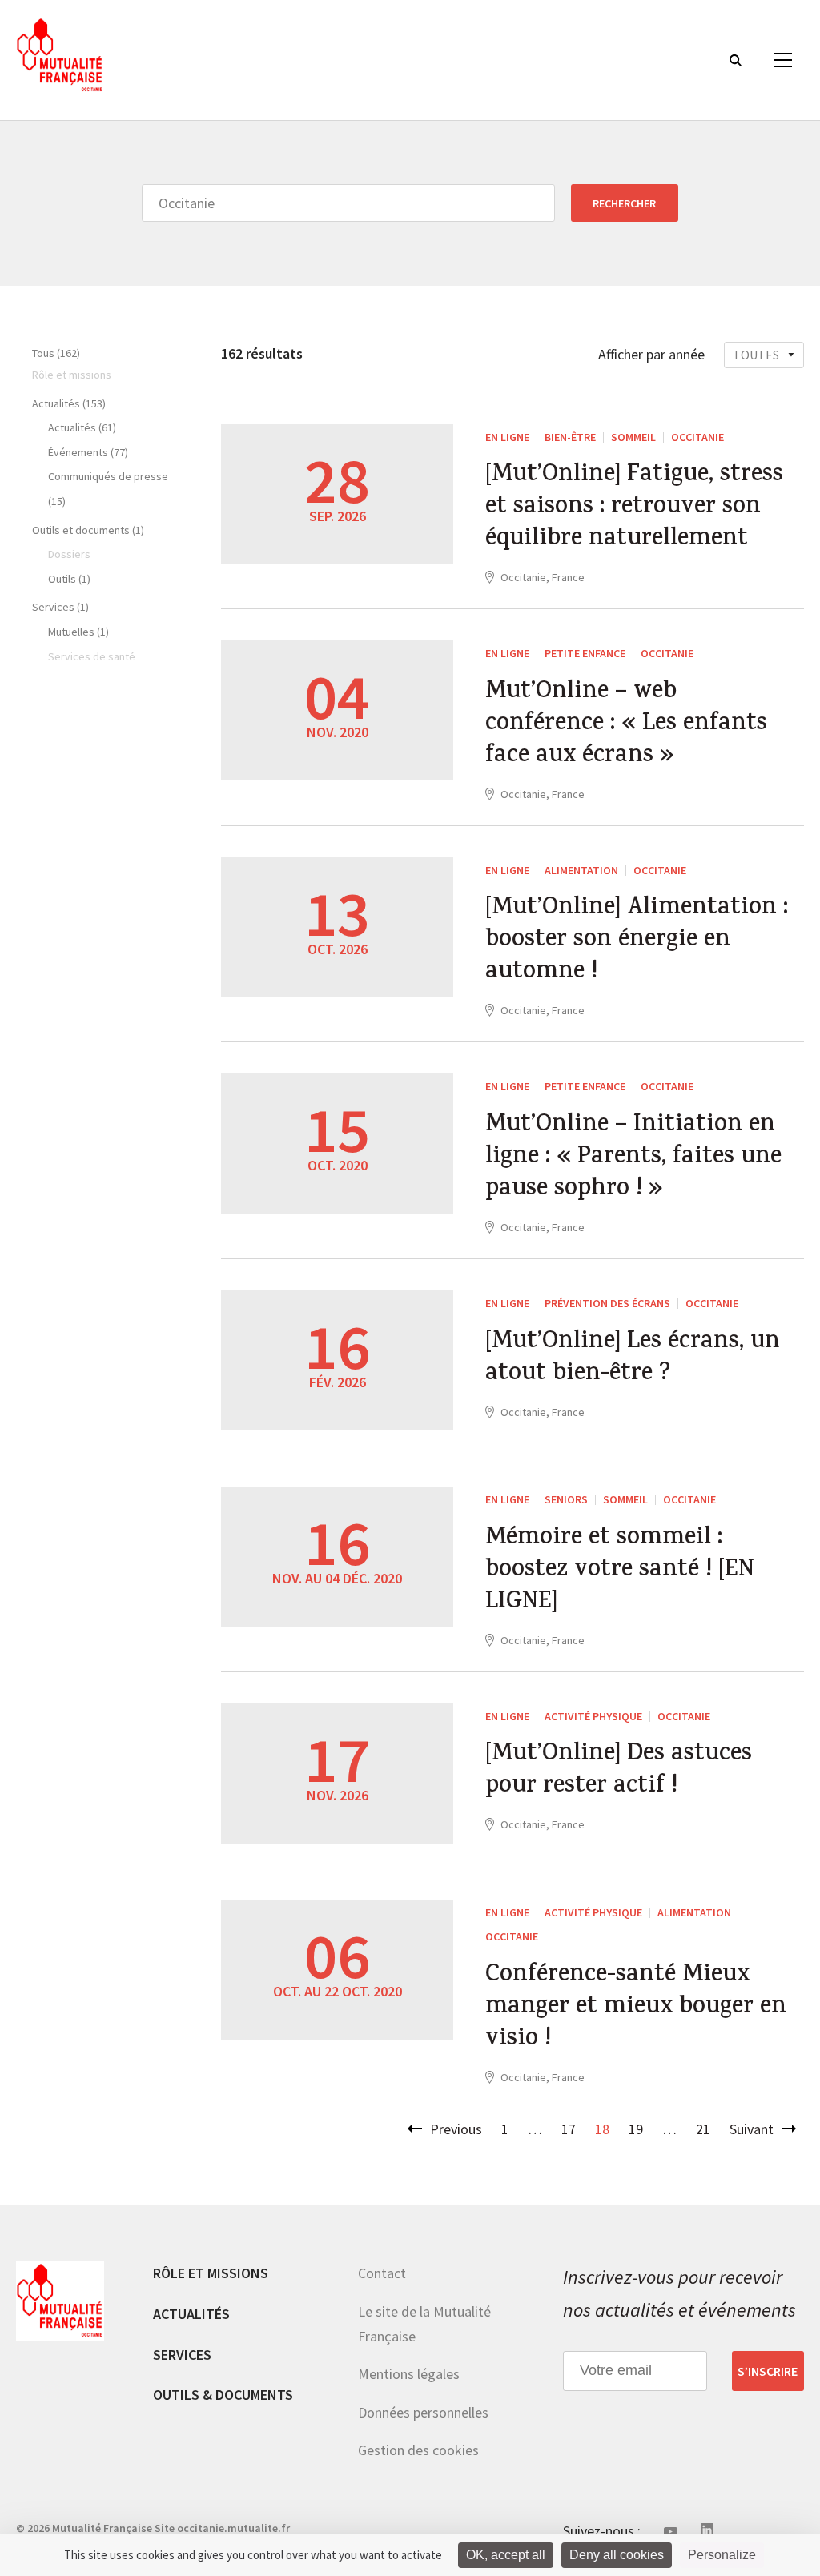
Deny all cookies (617, 2555)
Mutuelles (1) (78, 632)
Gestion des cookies (418, 2450)
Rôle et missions (211, 2273)
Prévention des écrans (607, 1303)
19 (636, 2129)
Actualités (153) (69, 403)
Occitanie (697, 437)
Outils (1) (69, 579)
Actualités (191, 2314)
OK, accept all (506, 2555)
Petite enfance (585, 653)
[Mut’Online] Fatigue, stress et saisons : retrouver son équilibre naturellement (634, 508)
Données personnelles (423, 2412)
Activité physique (593, 1716)
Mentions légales (409, 2374)
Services (182, 2355)
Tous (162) (56, 353)
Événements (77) (88, 452)
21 (703, 2129)
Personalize (722, 2555)
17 (569, 2129)
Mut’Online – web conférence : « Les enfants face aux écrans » (626, 725)
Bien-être (570, 437)
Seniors (566, 1499)
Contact (382, 2273)
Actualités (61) (82, 427)
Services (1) (60, 607)
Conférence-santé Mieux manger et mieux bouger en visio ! (636, 2008)
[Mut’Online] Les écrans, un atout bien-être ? (633, 1359)
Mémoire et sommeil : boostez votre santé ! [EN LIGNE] (620, 1571)
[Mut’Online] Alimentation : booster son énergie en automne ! (637, 941)
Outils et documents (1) (88, 530)
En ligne (507, 437)
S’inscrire (768, 2371)
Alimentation (581, 870)
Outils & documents (223, 2395)
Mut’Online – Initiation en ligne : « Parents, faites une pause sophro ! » (633, 1158)
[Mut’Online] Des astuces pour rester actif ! (619, 1772)
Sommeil (633, 437)
